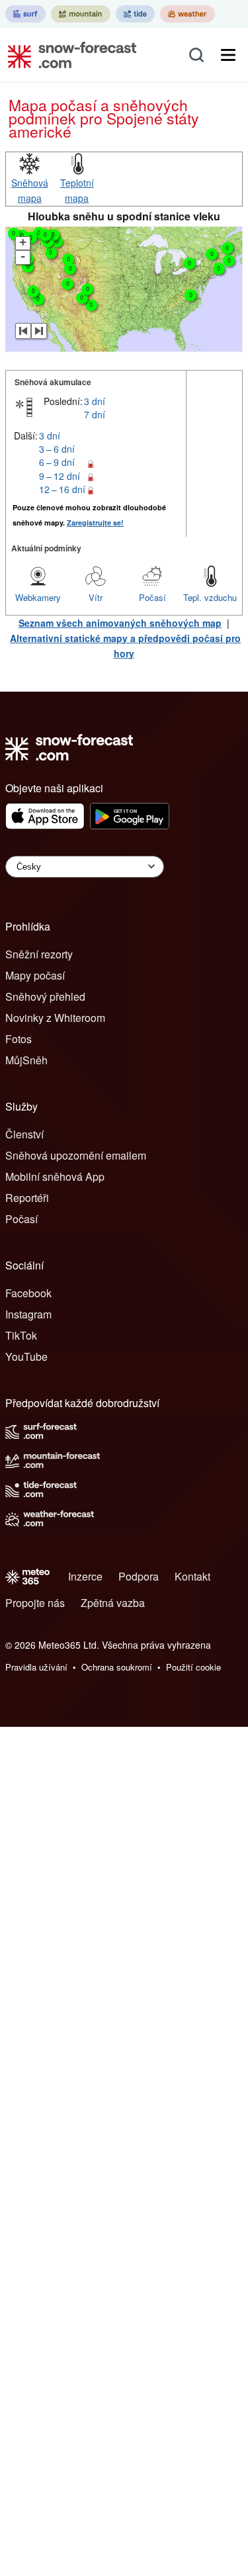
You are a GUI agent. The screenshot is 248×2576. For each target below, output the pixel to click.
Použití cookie (193, 1667)
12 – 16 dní (62, 489)
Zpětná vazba (113, 1603)
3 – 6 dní (57, 449)
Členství (24, 1134)
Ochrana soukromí (117, 1667)
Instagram (28, 1314)
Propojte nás (35, 1603)
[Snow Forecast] (68, 55)
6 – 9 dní (57, 462)
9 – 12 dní (60, 476)
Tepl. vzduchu (210, 597)
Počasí (152, 597)
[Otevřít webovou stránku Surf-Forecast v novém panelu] (25, 14)
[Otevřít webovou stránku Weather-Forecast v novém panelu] (187, 14)
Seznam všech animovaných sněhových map (120, 623)
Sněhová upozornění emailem (76, 1155)
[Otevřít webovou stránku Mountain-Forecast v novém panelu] (81, 14)
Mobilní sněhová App (55, 1176)
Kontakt (192, 1576)
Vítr (96, 597)
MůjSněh (26, 1060)
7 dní (95, 414)
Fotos (19, 1039)
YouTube (26, 1357)
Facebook (28, 1293)
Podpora (139, 1576)
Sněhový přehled (45, 996)
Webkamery (38, 597)
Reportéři (27, 1198)
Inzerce (85, 1576)
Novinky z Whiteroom (55, 1018)
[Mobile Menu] (228, 55)
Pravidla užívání (36, 1667)
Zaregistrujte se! (95, 523)
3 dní (95, 401)
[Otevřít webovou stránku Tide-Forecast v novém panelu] (135, 14)
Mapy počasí (35, 975)
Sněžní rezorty (39, 954)
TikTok (21, 1335)
